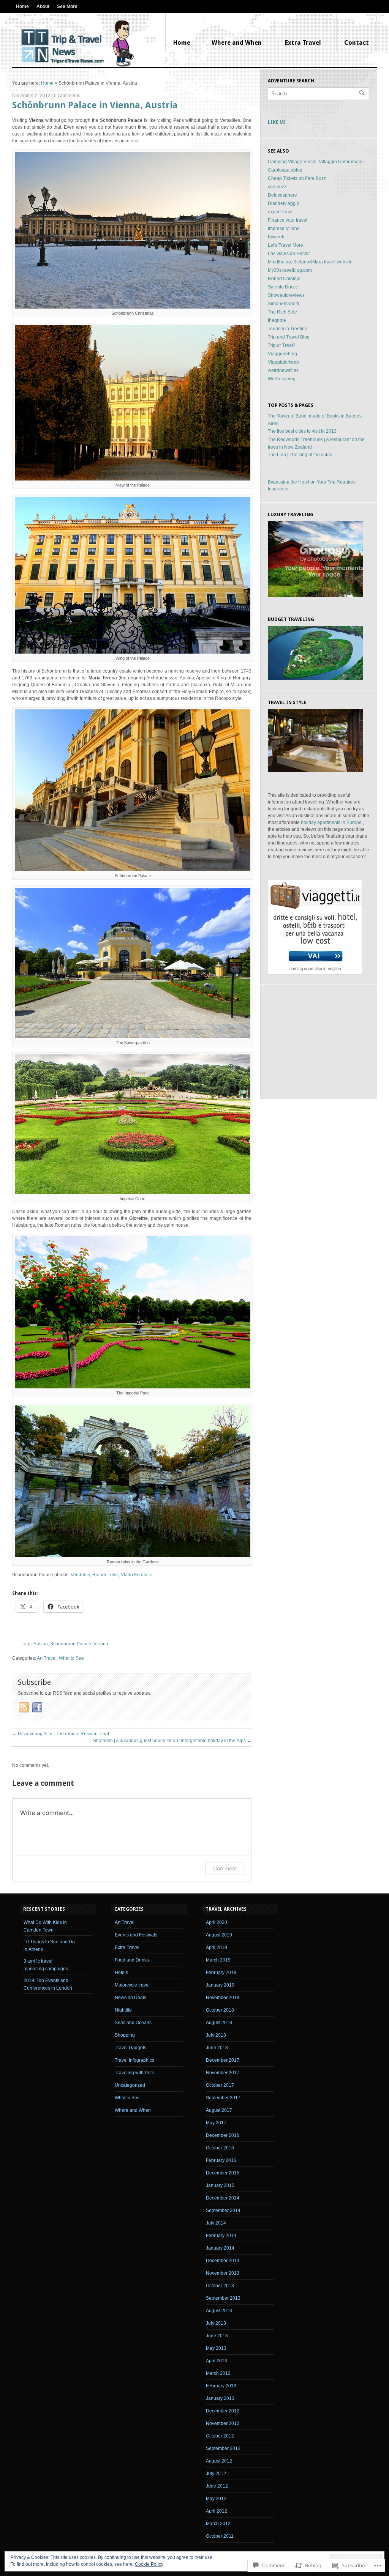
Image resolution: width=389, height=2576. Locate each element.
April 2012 (217, 2511)
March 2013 (218, 2373)
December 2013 (223, 2261)
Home (22, 6)
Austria (41, 1644)
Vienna (101, 1644)
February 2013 (221, 2386)
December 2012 (223, 2411)
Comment (225, 1868)
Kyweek (276, 237)
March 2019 (218, 1960)
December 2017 (223, 2060)
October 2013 (220, 2286)
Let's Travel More (285, 245)
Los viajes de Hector (289, 254)
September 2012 (223, 2448)
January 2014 (220, 2248)
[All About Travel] (77, 44)
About (43, 6)
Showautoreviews (286, 295)
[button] (133, 230)
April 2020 (217, 1922)
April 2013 (217, 2361)
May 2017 (216, 2123)
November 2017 (223, 2073)
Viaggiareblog (282, 354)
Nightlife (123, 2010)
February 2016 (221, 2160)
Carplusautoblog (285, 170)
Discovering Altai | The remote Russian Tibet (61, 1734)
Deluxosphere (282, 195)
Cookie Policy (149, 2564)
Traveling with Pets (134, 2073)
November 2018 (223, 1998)
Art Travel (47, 1658)
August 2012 (219, 2461)
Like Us (277, 122)
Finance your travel (288, 220)
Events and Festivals (136, 1935)
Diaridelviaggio (284, 203)
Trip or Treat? (282, 345)
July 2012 (216, 2474)
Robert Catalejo (284, 279)
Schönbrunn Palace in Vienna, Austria (95, 105)
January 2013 (220, 2398)
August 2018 (219, 2023)
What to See (71, 1658)
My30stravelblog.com (290, 270)
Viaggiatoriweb (283, 362)
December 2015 (223, 2173)
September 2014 (223, 2210)
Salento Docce (283, 287)
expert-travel (281, 212)
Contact (357, 43)
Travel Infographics (134, 2060)
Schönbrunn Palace (71, 1644)
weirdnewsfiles (283, 370)
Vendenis (80, 1575)
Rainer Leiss (105, 1575)
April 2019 (217, 1947)
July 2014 (216, 2223)
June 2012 (217, 2486)
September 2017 (223, 2098)
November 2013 (223, 2273)
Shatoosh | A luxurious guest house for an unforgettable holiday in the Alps (172, 1741)
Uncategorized (130, 2085)
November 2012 (223, 2423)
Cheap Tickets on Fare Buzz (297, 178)
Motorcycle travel (132, 1985)
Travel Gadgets (130, 2048)
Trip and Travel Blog (289, 337)
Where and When (237, 43)
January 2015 (220, 2185)
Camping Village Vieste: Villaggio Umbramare (315, 162)
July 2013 (216, 2323)
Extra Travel (303, 43)
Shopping (125, 2035)
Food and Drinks (132, 1960)
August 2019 (219, 1935)
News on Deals (130, 1998)
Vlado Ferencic (136, 1575)
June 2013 (217, 2336)
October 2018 (220, 2010)
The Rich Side (282, 312)
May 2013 (216, 2348)
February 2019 (221, 1973)
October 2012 (220, 2436)
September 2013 (223, 2298)
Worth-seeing (282, 379)
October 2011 (220, 2536)
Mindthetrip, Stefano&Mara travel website (310, 262)
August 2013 (219, 2311)
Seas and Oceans (133, 2023)
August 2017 (219, 2110)
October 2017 (220, 2085)
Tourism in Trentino (288, 329)
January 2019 (220, 1985)
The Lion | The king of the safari (300, 455)
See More (67, 6)
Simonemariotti (283, 304)
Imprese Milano (284, 228)
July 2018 (216, 2035)
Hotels (121, 1973)
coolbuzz (277, 187)
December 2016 (223, 2135)
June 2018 (217, 2048)
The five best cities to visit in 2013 (302, 431)
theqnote (277, 320)
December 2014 (223, 2198)
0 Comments (67, 96)
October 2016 (220, 2148)
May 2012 (216, 2499)
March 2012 (218, 2524)
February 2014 (221, 2236)
